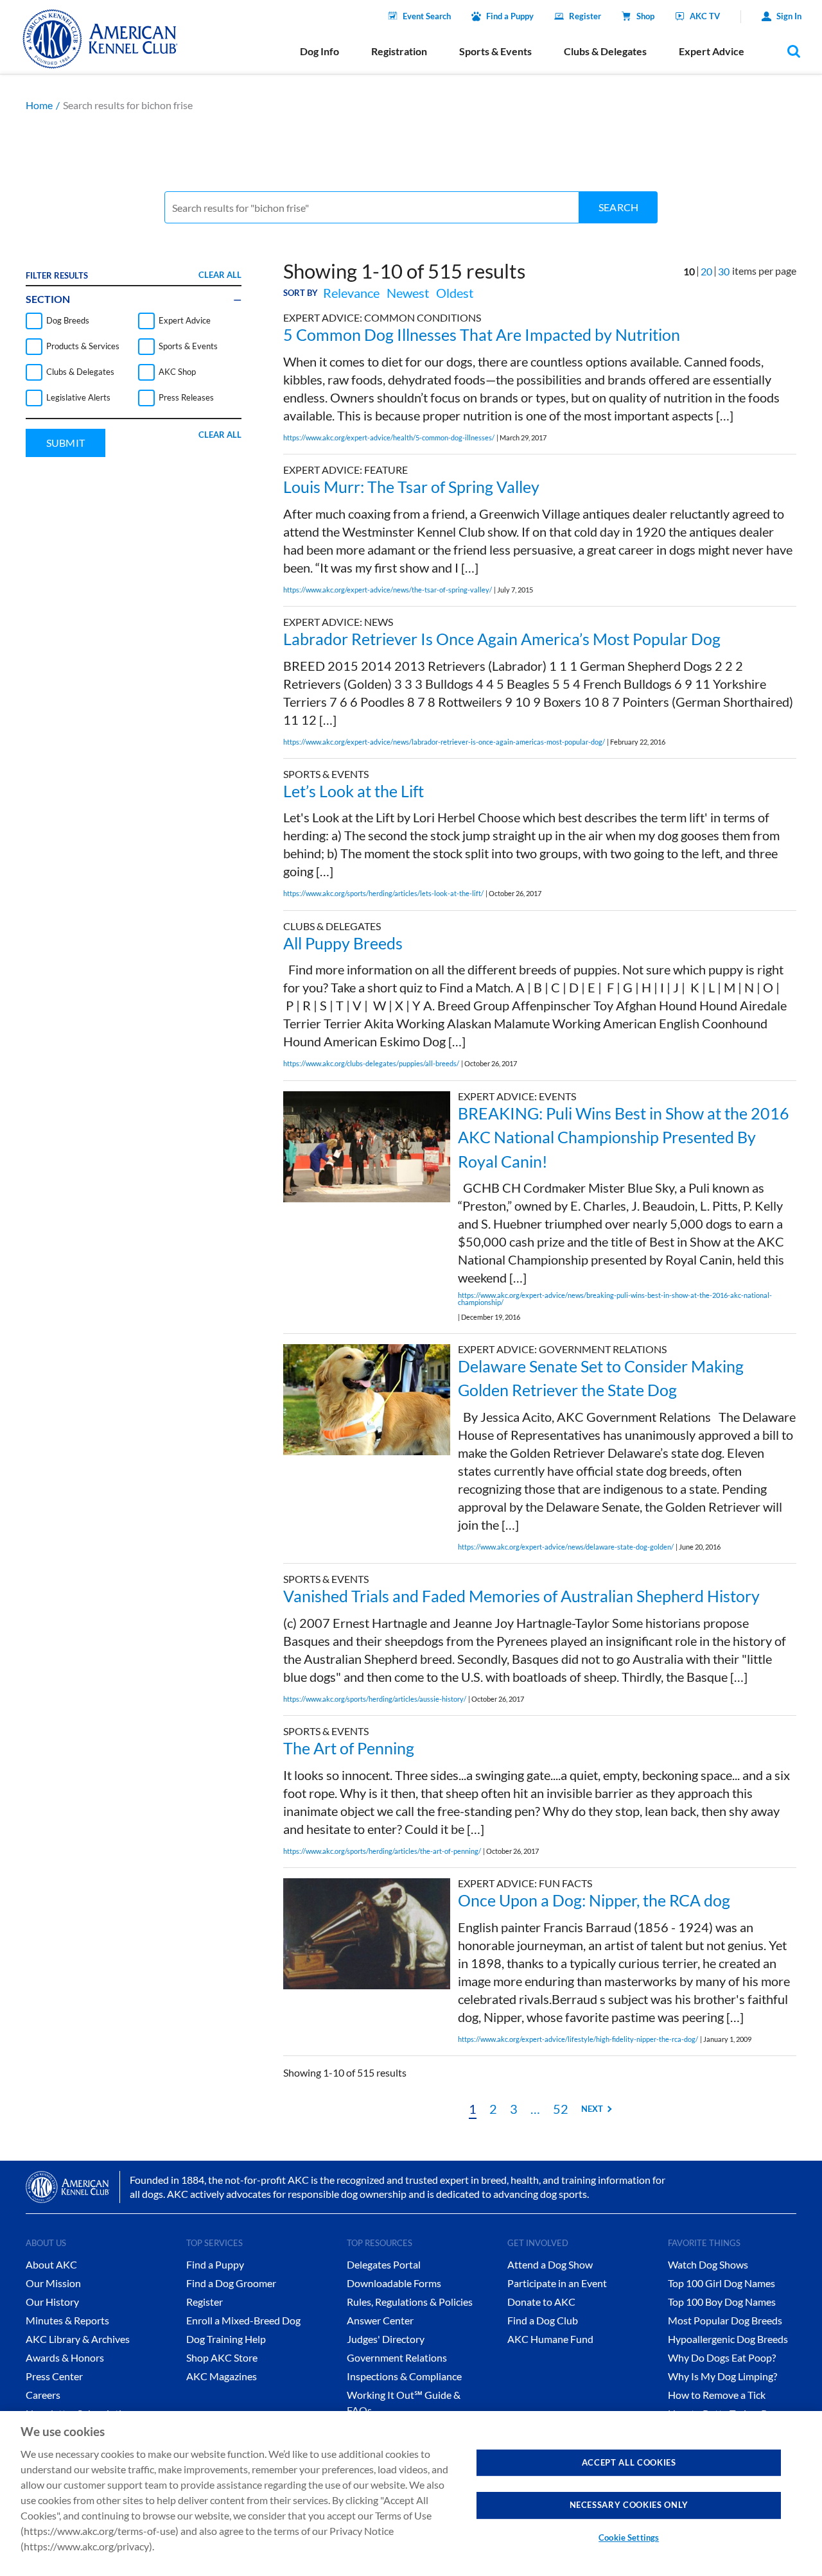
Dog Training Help (226, 2339)
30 (724, 271)
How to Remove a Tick (717, 2395)
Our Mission (53, 2283)
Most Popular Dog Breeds (725, 2320)
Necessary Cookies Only (629, 2505)
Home (39, 105)
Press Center (54, 2376)
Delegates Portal (384, 2264)
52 (561, 2109)
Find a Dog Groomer (231, 2283)
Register (585, 16)
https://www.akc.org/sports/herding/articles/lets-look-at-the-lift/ (383, 893)
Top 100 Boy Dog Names (722, 2302)
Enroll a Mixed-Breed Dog (243, 2320)
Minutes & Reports (67, 2320)
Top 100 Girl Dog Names (721, 2283)
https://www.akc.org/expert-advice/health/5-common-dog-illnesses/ (389, 437)
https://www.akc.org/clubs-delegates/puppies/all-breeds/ (371, 1063)
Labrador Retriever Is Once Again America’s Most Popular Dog (502, 639)
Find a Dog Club (543, 2320)
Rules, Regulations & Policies (410, 2302)
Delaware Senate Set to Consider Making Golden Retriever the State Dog (601, 1378)
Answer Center (380, 2320)
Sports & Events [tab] (495, 51)
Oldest (455, 293)
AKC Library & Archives (78, 2339)
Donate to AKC (541, 2302)
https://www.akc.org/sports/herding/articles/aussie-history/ (375, 1699)
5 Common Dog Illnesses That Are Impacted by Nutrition (482, 334)
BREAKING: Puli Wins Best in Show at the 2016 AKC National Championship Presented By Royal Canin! (624, 1137)
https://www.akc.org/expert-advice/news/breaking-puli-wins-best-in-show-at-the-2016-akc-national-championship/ (615, 1299)
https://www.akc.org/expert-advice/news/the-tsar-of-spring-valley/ (388, 590)
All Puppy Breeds (343, 943)
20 (706, 271)
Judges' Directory (386, 2339)
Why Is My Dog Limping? (722, 2376)
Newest (408, 293)
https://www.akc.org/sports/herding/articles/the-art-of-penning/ (382, 1851)
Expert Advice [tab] (712, 51)
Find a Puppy (510, 16)
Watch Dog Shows (708, 2264)
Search (618, 207)
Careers (43, 2395)
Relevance (351, 293)
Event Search (427, 16)
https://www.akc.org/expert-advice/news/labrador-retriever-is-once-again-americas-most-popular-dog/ (444, 742)
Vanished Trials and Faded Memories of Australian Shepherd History (521, 1596)
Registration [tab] (399, 51)
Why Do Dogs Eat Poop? (722, 2357)
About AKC (51, 2264)
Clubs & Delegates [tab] (605, 51)
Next (592, 2109)
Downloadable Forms (394, 2283)
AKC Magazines (222, 2376)
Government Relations (397, 2357)
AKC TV (705, 16)
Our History (52, 2302)
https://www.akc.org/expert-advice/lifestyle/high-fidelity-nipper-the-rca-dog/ (578, 2039)
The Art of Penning (349, 1748)
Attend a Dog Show (550, 2264)
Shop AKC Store (222, 2357)
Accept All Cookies (629, 2462)
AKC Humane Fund (550, 2339)
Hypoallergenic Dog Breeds (728, 2339)
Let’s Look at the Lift (354, 791)
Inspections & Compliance (404, 2376)
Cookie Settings (629, 2537)
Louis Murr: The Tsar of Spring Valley (411, 487)
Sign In (789, 16)
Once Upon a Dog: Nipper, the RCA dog (594, 1900)
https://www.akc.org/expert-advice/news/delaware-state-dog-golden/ (566, 1547)
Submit (66, 443)
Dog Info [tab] (319, 51)
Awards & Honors (65, 2357)
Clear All (220, 275)
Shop (645, 16)
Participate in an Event (557, 2283)
